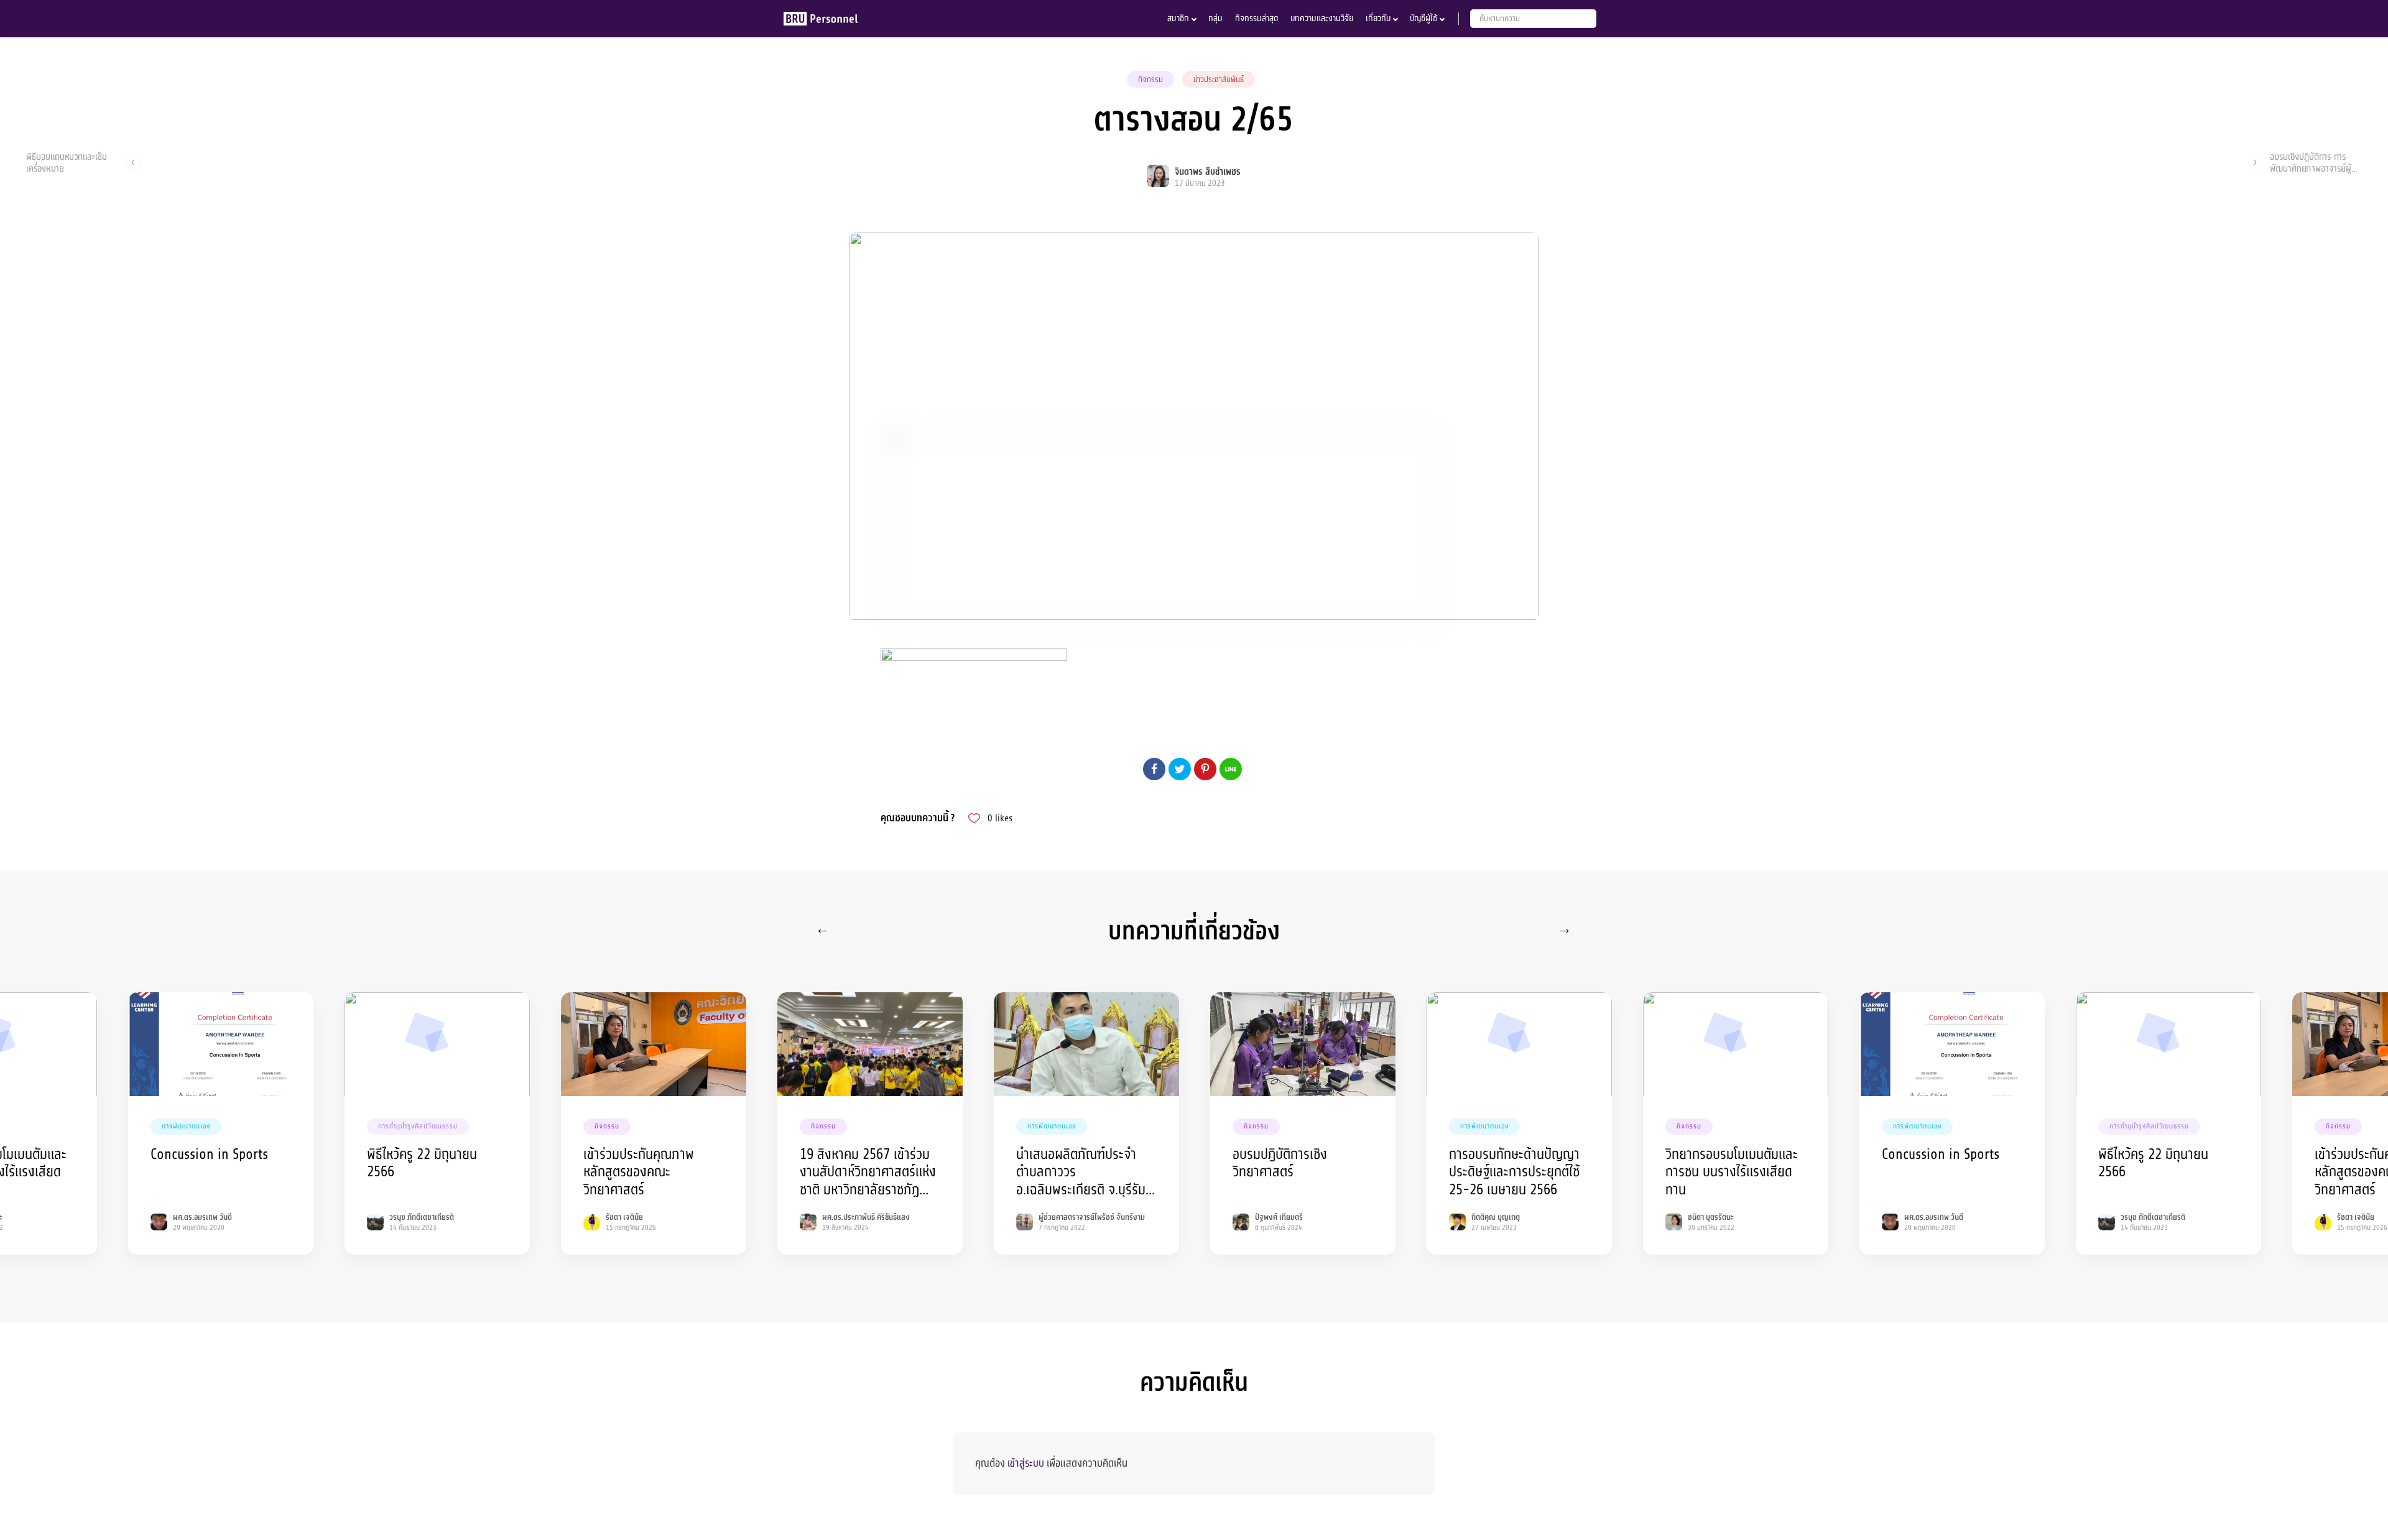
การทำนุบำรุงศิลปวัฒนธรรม (418, 1126)
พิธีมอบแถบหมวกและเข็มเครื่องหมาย (67, 162)
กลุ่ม (1215, 18)
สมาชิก (1178, 18)
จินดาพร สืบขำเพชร (1208, 172)
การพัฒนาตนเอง (186, 1126)
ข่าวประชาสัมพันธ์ (1219, 80)
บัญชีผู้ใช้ (1423, 18)
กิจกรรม (1150, 80)
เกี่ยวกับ (1378, 18)
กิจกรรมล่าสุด (1256, 18)
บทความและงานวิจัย (1322, 18)
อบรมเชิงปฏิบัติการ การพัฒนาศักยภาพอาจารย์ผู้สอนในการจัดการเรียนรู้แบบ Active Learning (2315, 162)
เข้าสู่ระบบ (1026, 1463)
